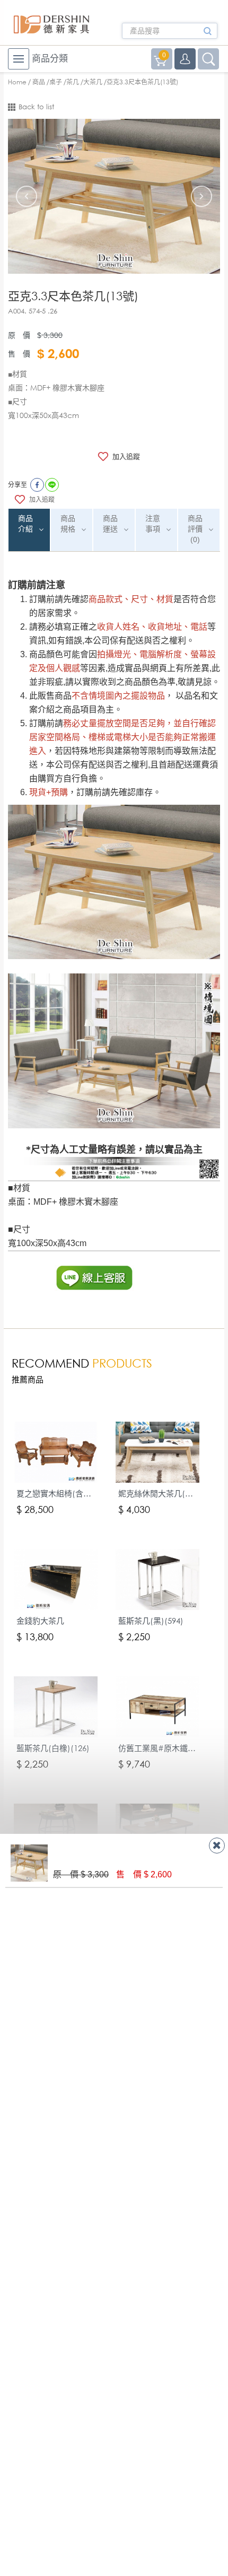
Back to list (36, 107)
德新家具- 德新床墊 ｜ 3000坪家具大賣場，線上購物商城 (52, 24)
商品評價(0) (195, 529)
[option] (114, 196)
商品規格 (68, 524)
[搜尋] (207, 34)
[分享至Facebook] (37, 485)
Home (17, 82)
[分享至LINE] (52, 485)
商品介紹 (25, 524)
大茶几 (93, 82)
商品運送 (110, 524)
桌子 (56, 82)
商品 (39, 82)
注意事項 (153, 524)
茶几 (73, 82)
